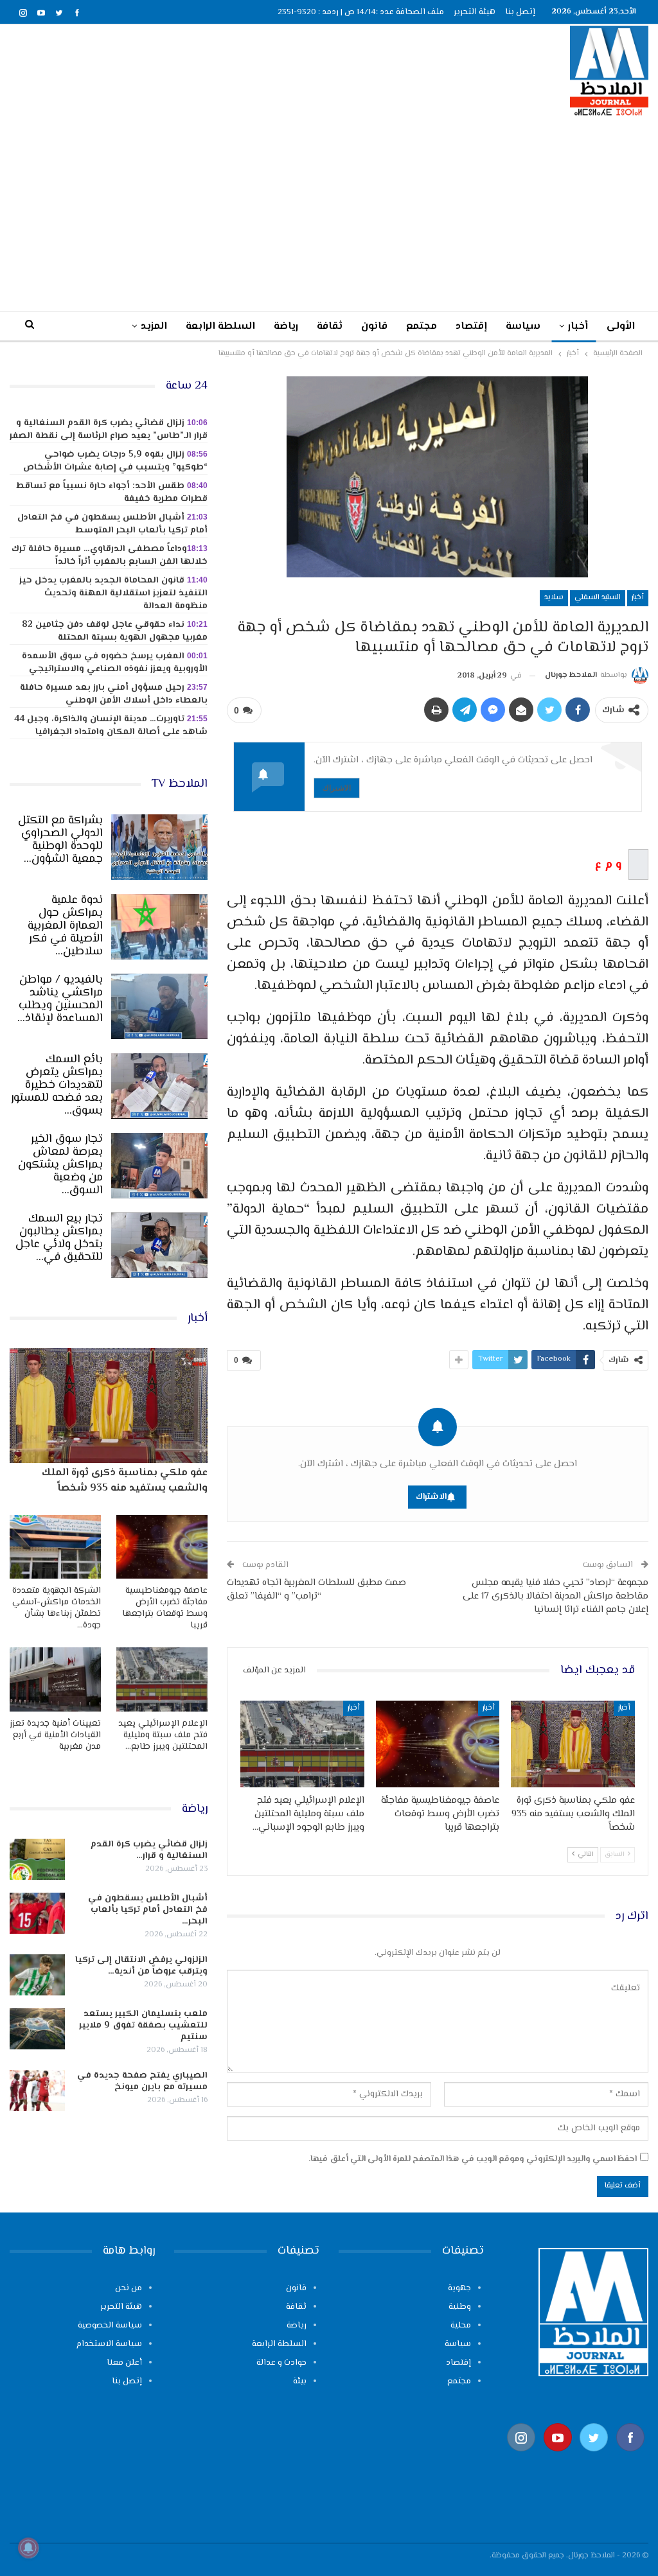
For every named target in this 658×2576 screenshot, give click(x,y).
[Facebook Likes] (631, 2458)
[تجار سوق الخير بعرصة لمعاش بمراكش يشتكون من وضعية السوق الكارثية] (159, 1166)
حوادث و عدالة (281, 2363)
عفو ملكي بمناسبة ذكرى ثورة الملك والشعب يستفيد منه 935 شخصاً (125, 1481)
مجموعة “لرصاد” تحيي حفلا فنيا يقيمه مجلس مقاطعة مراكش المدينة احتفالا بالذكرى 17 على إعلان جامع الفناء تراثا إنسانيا (556, 1596)
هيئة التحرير (475, 12)
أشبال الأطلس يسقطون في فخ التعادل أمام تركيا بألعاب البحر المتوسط (112, 524)
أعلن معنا (124, 2363)
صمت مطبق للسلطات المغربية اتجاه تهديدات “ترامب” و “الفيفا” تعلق (316, 1590)
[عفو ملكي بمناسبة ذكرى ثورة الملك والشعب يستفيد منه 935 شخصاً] (573, 1744)
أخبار (578, 327)
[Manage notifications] (28, 2548)
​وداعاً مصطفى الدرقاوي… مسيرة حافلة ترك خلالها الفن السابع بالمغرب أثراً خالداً (110, 556)
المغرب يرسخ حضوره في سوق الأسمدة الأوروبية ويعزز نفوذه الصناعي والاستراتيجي (115, 663)
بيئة (300, 2381)
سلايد (554, 598)
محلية (461, 2326)
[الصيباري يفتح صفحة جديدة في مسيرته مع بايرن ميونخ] (37, 2090)
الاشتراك (337, 788)
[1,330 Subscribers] (558, 2458)
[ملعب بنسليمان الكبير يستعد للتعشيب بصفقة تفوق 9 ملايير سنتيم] (37, 2029)
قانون (374, 327)
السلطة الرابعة (220, 327)
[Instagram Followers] (521, 2458)
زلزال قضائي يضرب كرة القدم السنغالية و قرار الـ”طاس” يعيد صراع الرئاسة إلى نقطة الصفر (109, 430)
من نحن (129, 2288)
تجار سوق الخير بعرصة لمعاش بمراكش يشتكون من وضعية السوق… (60, 1165)
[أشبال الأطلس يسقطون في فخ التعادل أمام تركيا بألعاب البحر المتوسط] (37, 1913)
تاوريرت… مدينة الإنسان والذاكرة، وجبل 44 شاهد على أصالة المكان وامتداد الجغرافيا (111, 726)
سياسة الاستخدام (109, 2344)
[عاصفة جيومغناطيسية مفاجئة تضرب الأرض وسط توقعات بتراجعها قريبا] (438, 1744)
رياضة (286, 327)
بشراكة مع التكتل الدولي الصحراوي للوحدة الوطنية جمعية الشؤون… (60, 840)
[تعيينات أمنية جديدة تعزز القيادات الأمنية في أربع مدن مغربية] (55, 1679)
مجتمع (422, 327)
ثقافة (330, 327)
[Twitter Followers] (594, 2458)
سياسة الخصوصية (110, 2326)
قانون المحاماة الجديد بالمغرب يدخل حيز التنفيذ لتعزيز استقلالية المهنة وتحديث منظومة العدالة (113, 593)
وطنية (460, 2307)
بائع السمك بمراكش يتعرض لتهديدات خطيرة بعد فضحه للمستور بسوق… (57, 1085)
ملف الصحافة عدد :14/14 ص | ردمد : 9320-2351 (361, 12)
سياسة (523, 327)
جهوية (459, 2288)
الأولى (621, 327)
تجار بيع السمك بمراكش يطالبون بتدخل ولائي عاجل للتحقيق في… (59, 1238)
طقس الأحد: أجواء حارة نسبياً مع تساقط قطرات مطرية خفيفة (112, 493)
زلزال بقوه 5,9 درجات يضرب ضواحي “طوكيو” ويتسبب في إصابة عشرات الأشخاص (115, 461)
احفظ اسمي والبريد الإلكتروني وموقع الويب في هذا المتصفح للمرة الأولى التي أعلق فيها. (473, 2159)
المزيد (154, 327)
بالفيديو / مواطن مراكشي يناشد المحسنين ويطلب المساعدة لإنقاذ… (60, 999)
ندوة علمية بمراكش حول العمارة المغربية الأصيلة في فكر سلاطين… (65, 926)
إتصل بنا (520, 12)
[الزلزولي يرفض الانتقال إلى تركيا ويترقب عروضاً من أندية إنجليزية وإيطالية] (37, 1975)
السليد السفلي (598, 598)
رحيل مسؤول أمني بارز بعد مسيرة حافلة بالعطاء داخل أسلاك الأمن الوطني (114, 694)
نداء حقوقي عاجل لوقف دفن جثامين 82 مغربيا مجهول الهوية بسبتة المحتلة (115, 631)
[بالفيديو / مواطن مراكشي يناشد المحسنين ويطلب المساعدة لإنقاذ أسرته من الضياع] (159, 1006)
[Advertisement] (329, 213)
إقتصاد (471, 327)
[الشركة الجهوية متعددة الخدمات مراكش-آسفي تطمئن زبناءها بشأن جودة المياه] (55, 1547)
